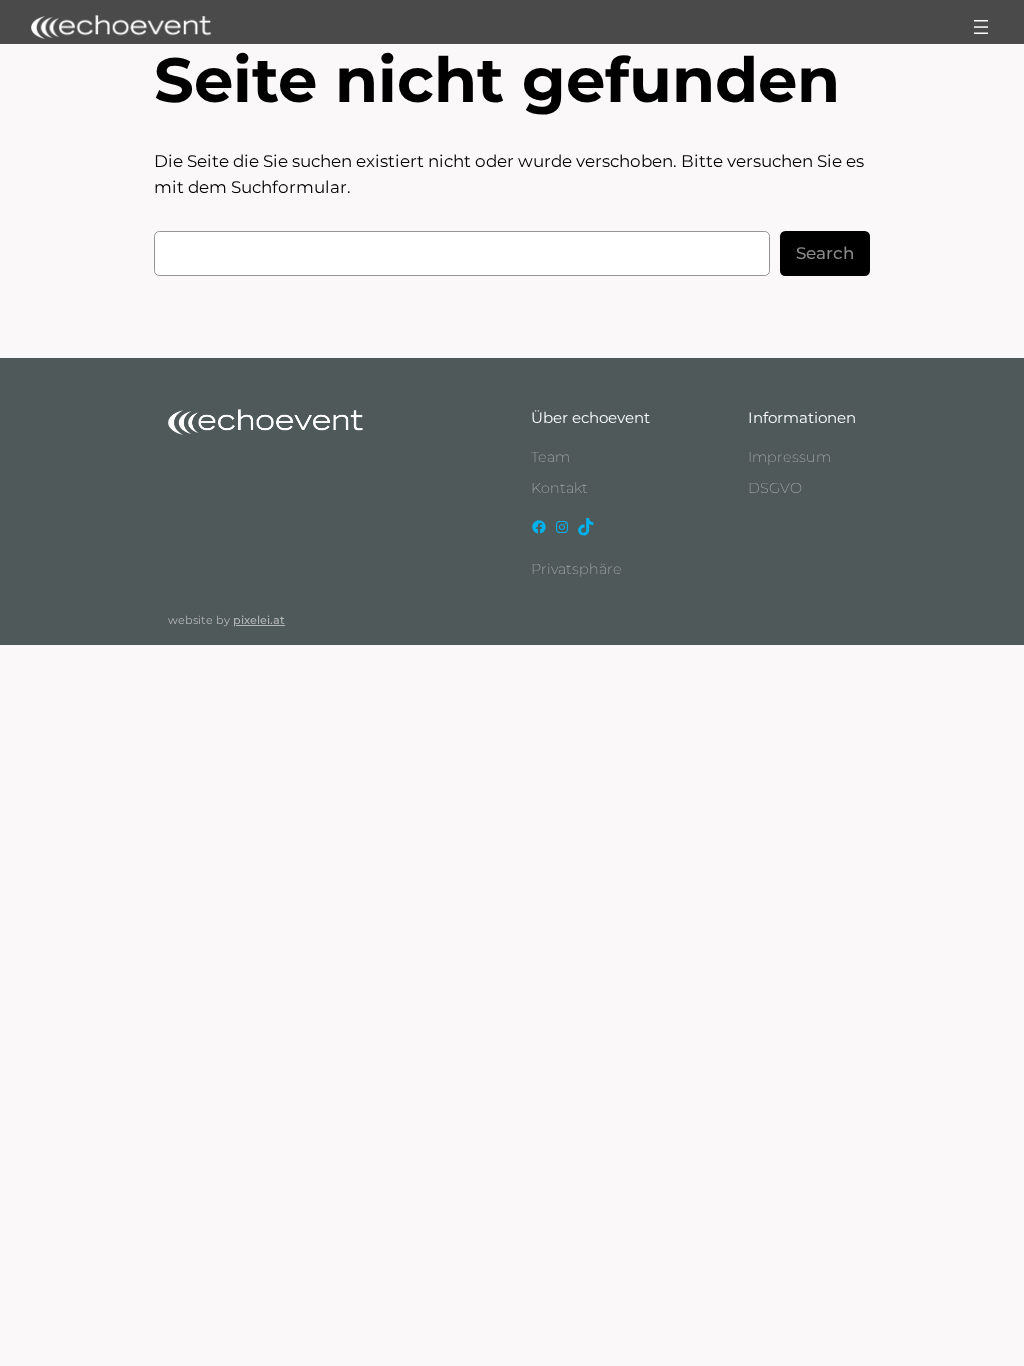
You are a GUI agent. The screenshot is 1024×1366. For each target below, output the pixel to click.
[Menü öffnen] (981, 27)
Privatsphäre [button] (576, 569)
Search (825, 253)
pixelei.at (259, 620)
